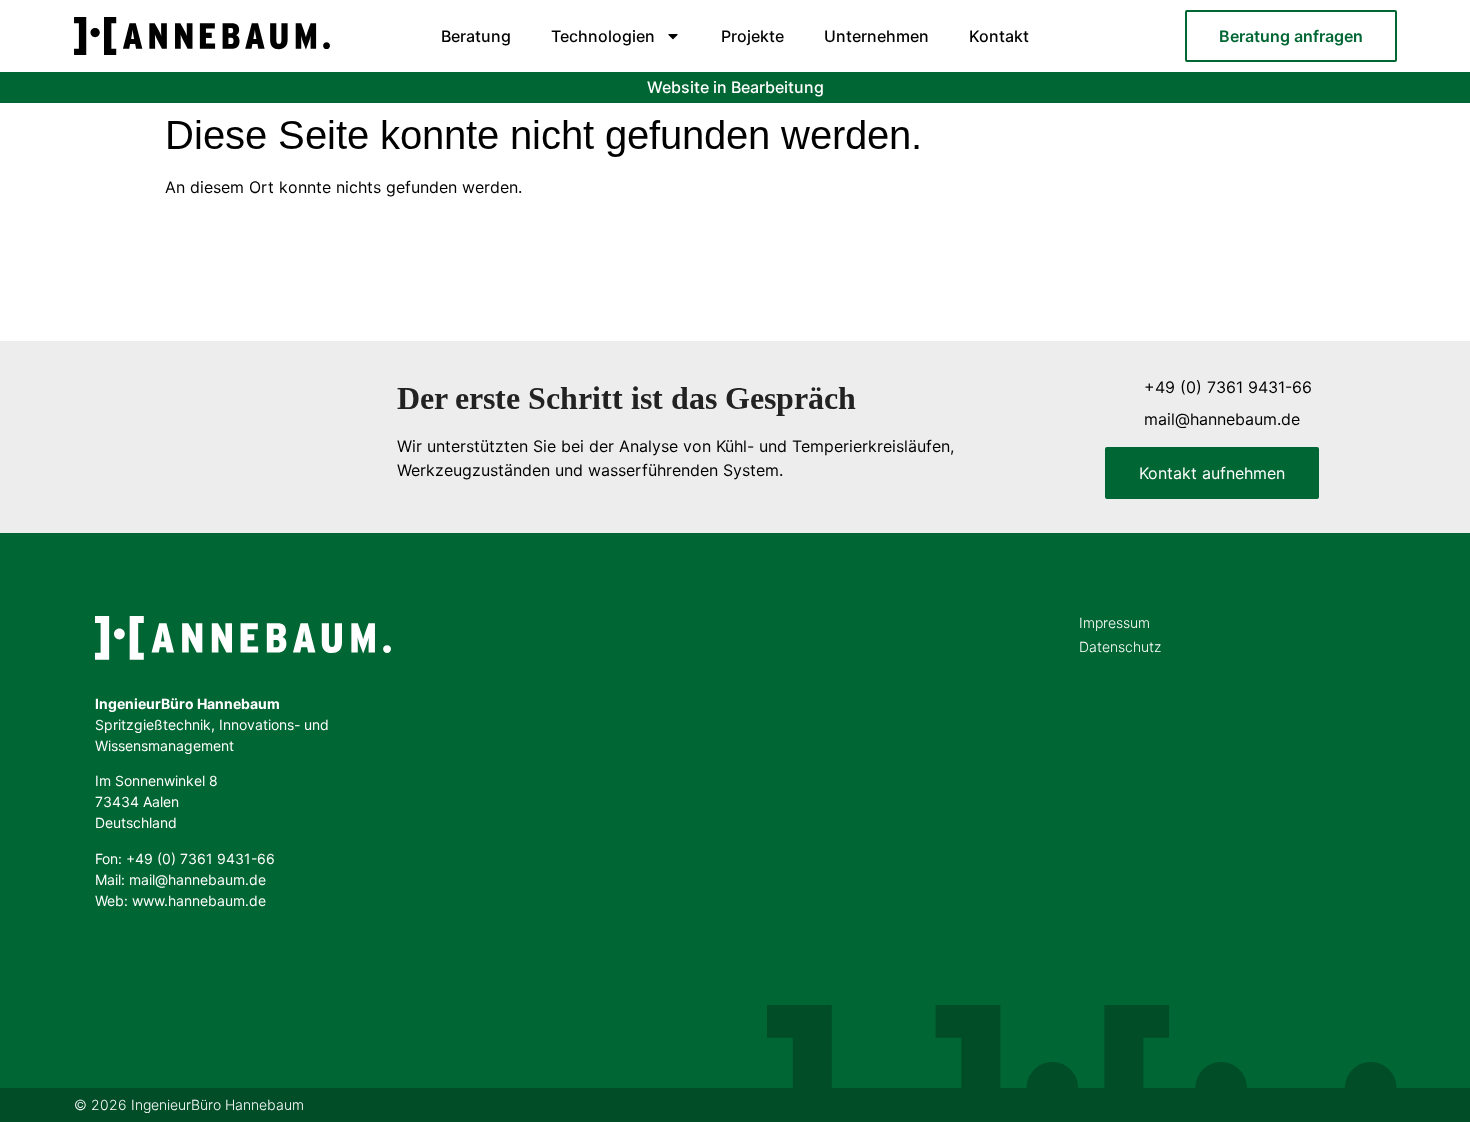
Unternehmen (876, 36)
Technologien (603, 36)
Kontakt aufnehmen (1212, 473)
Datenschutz (1120, 646)
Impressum (1114, 622)
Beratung (476, 36)
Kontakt (999, 36)
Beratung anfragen (1291, 36)
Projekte (752, 36)
